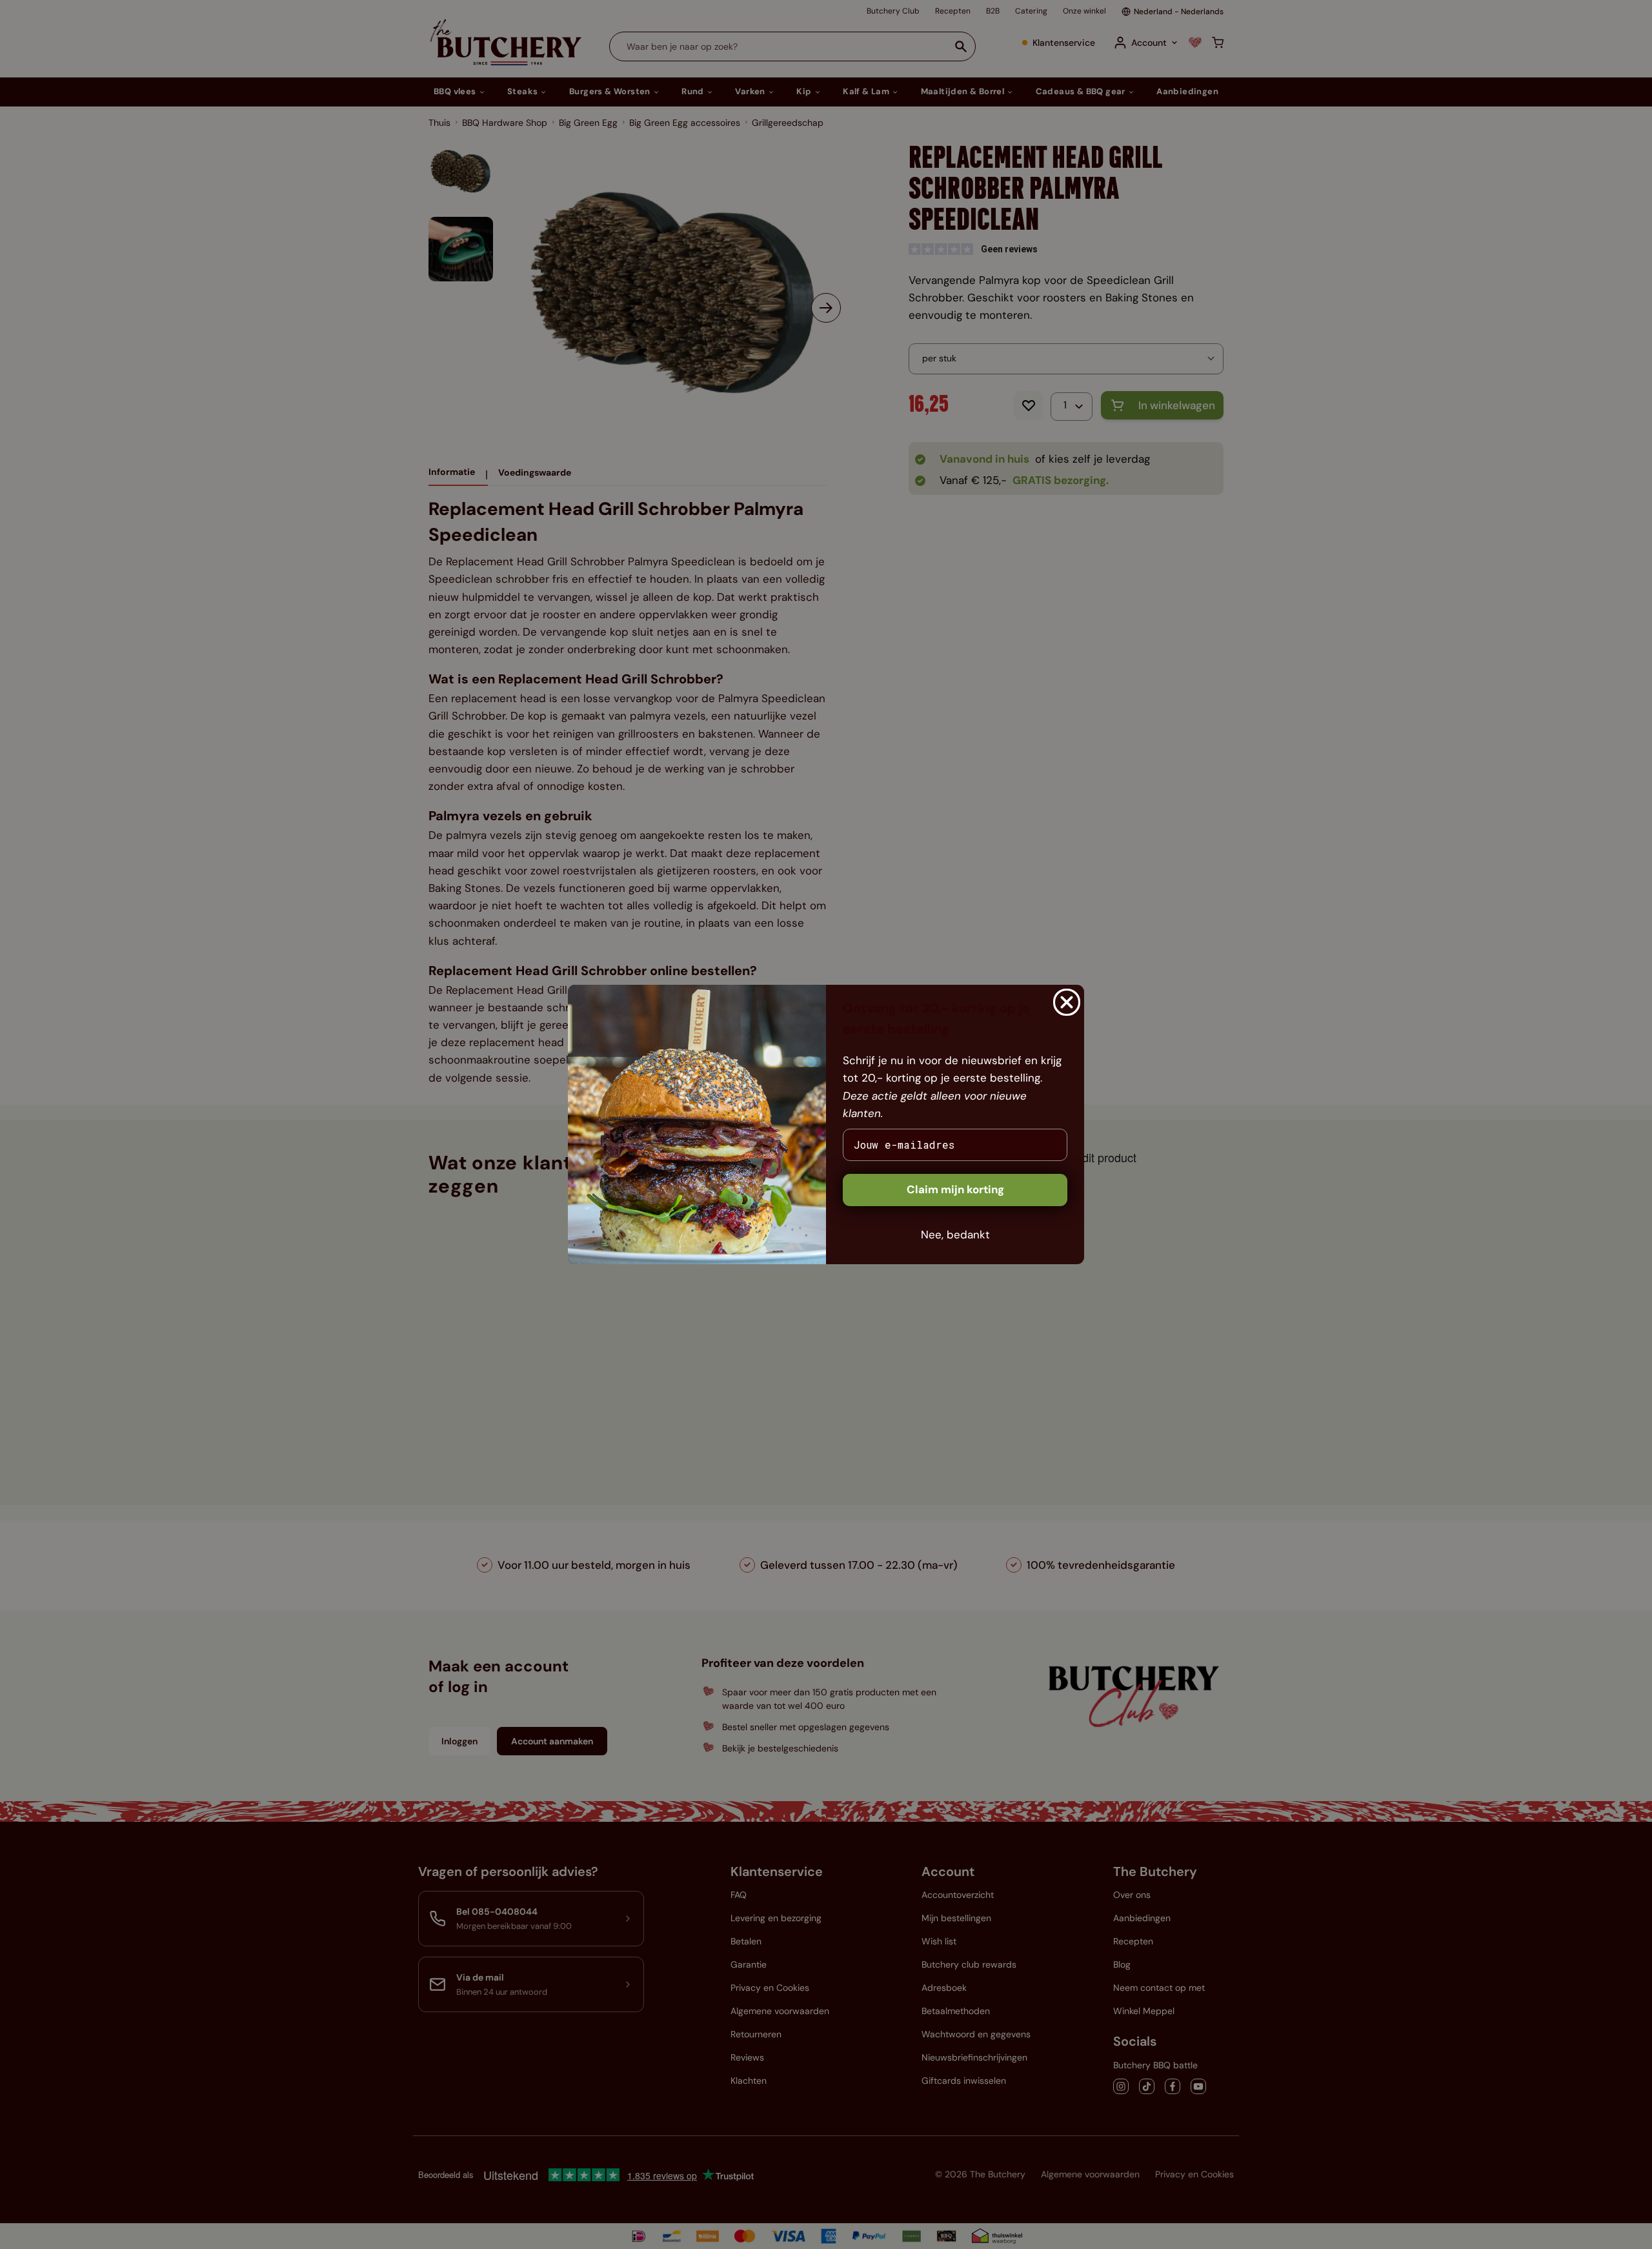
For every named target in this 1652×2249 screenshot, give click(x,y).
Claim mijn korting (955, 1189)
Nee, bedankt (955, 1235)
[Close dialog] (1067, 1002)
